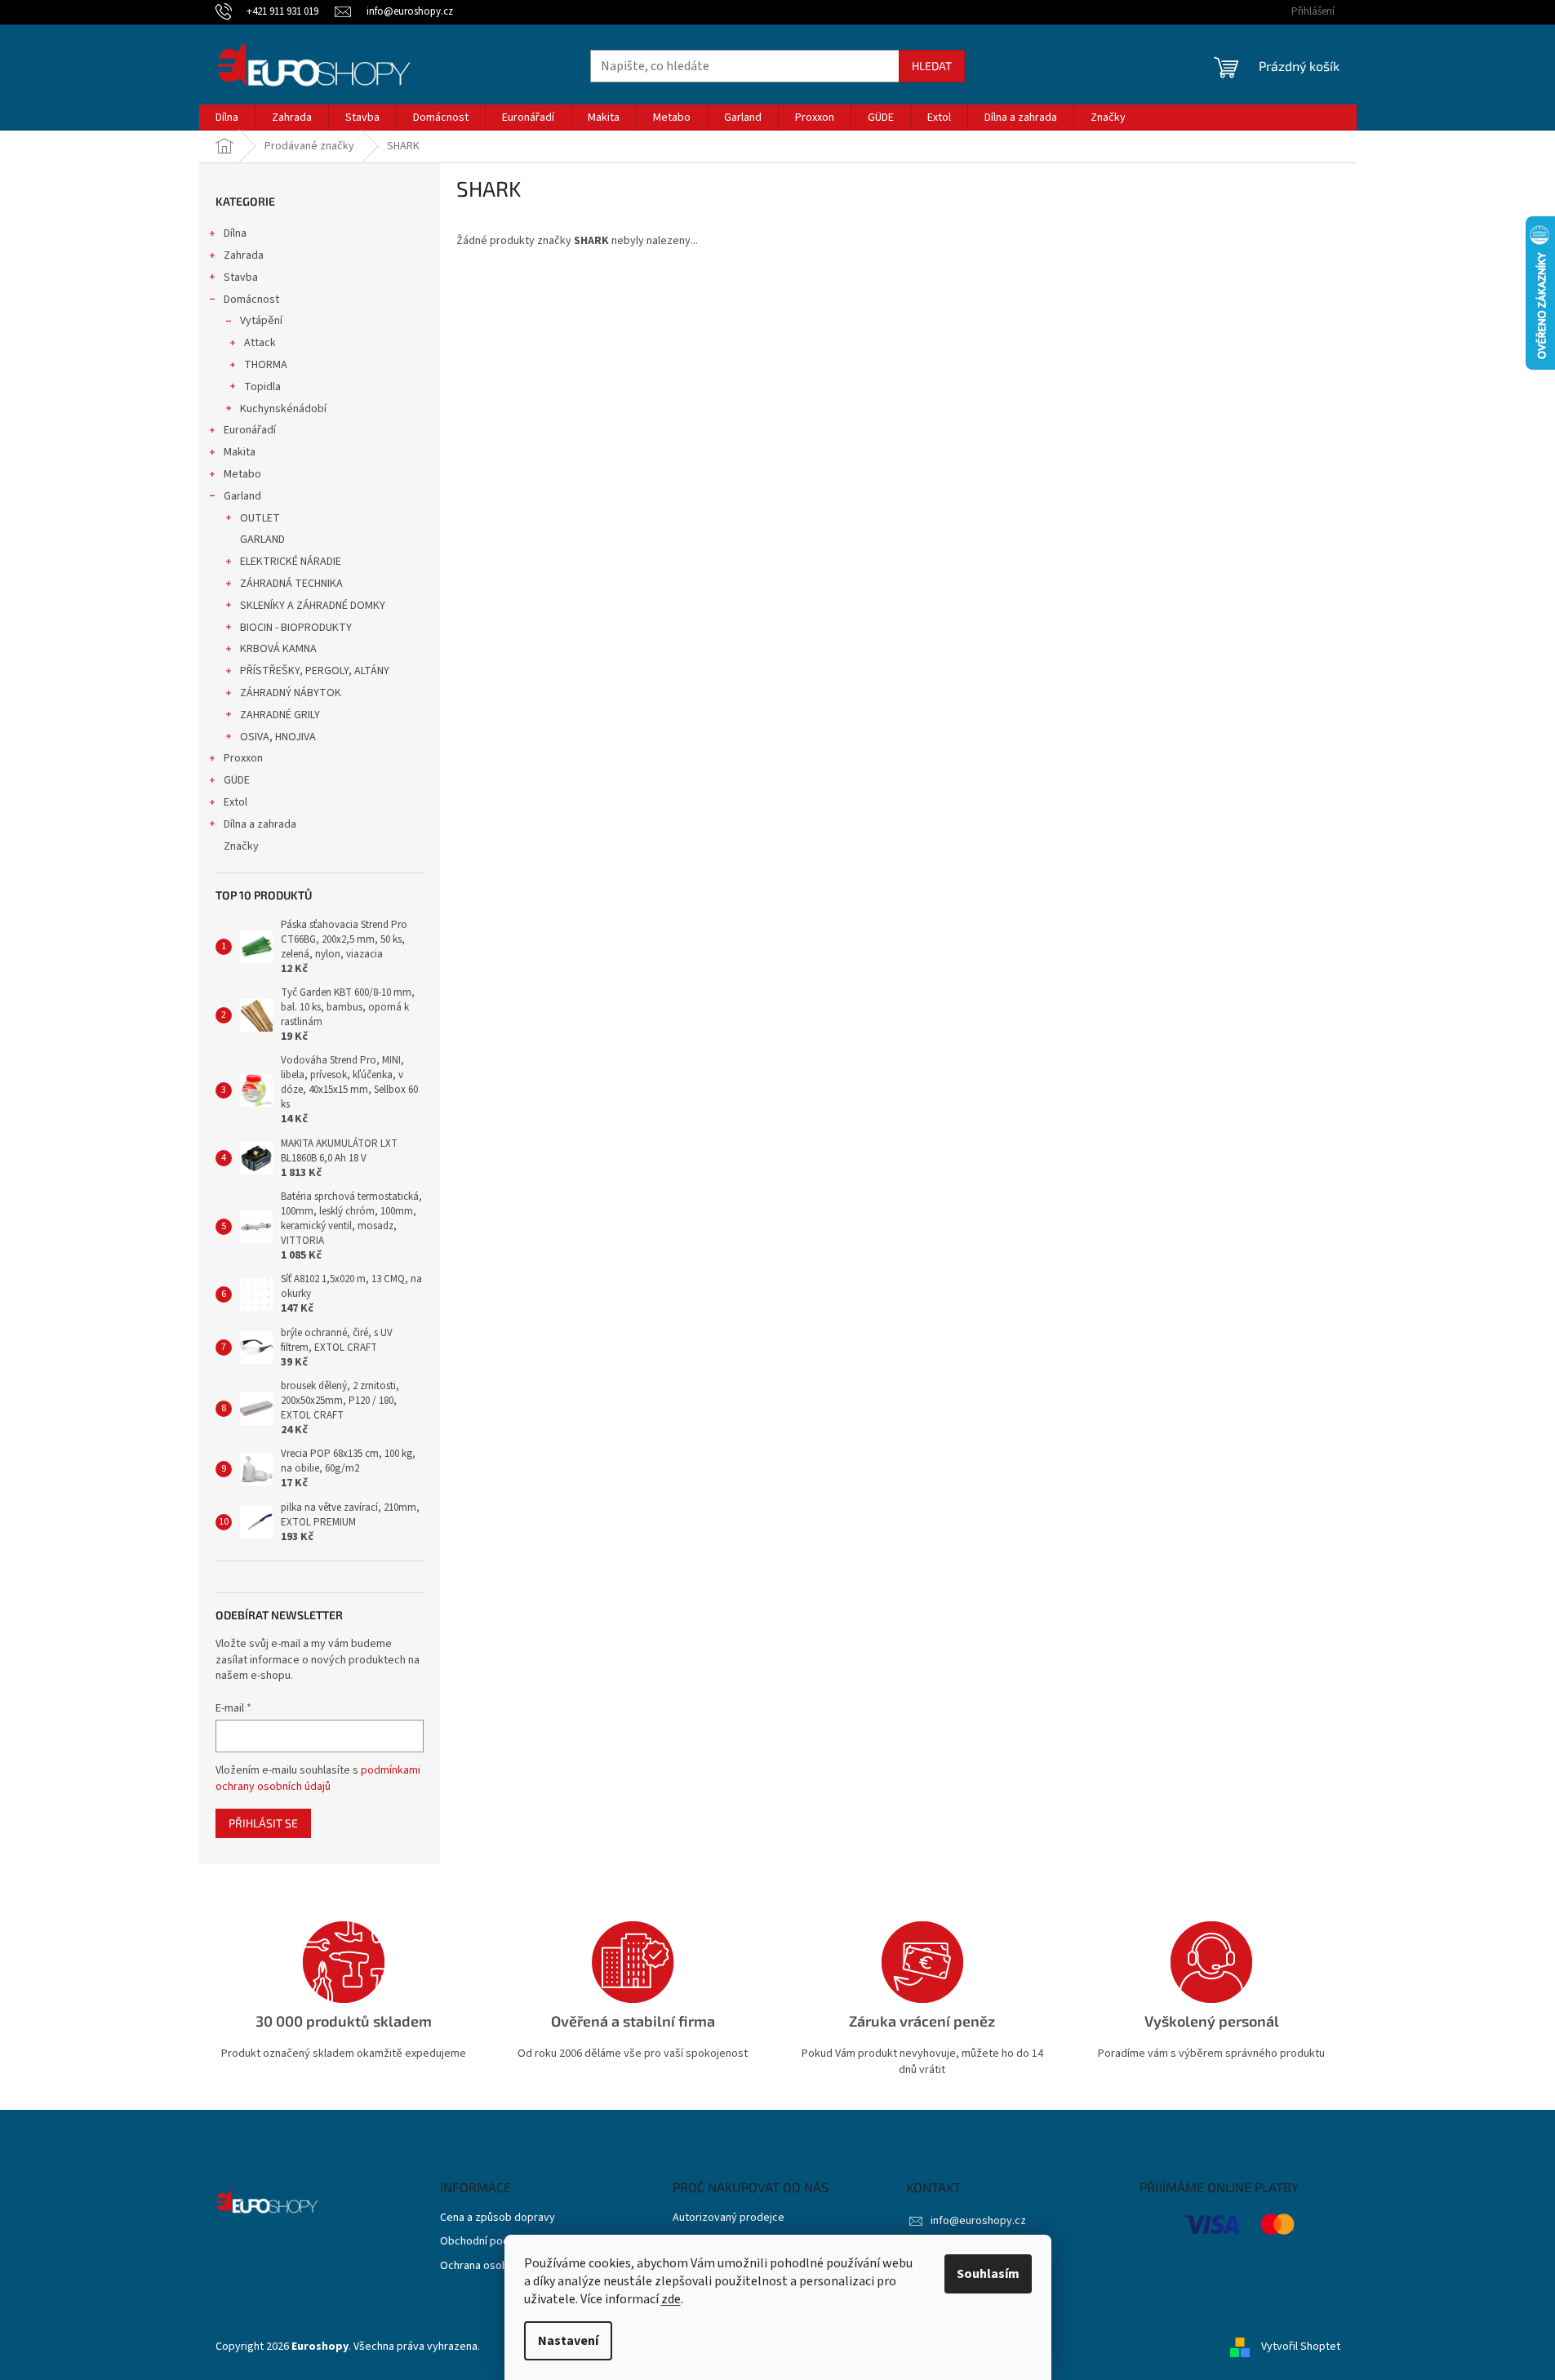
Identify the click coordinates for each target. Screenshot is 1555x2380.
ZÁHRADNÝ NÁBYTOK (291, 693)
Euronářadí (250, 430)
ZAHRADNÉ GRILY (280, 715)
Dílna (235, 233)
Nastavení (568, 2341)
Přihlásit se (263, 1823)
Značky (241, 846)
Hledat (932, 66)
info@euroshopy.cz (978, 2221)
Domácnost (251, 300)
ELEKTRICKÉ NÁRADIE (291, 562)
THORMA (266, 365)
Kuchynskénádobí (283, 409)
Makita (240, 452)
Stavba (241, 278)
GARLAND (262, 539)
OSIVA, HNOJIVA (278, 737)
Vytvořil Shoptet (1301, 2347)
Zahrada (244, 255)
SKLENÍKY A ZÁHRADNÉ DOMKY (313, 606)
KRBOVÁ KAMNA (278, 649)
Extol (235, 802)
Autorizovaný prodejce (729, 2218)
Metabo (242, 474)
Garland (242, 496)
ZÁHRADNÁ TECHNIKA (291, 584)
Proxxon (243, 758)
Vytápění (261, 321)
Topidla (262, 387)
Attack (260, 343)
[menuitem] (227, 118)
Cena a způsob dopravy (498, 2218)
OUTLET (260, 518)
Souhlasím (988, 2274)
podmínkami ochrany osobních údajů (318, 1778)
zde (671, 2299)
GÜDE (237, 780)
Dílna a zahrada (260, 824)
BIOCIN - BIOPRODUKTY (296, 628)
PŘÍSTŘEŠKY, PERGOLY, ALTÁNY (315, 671)
